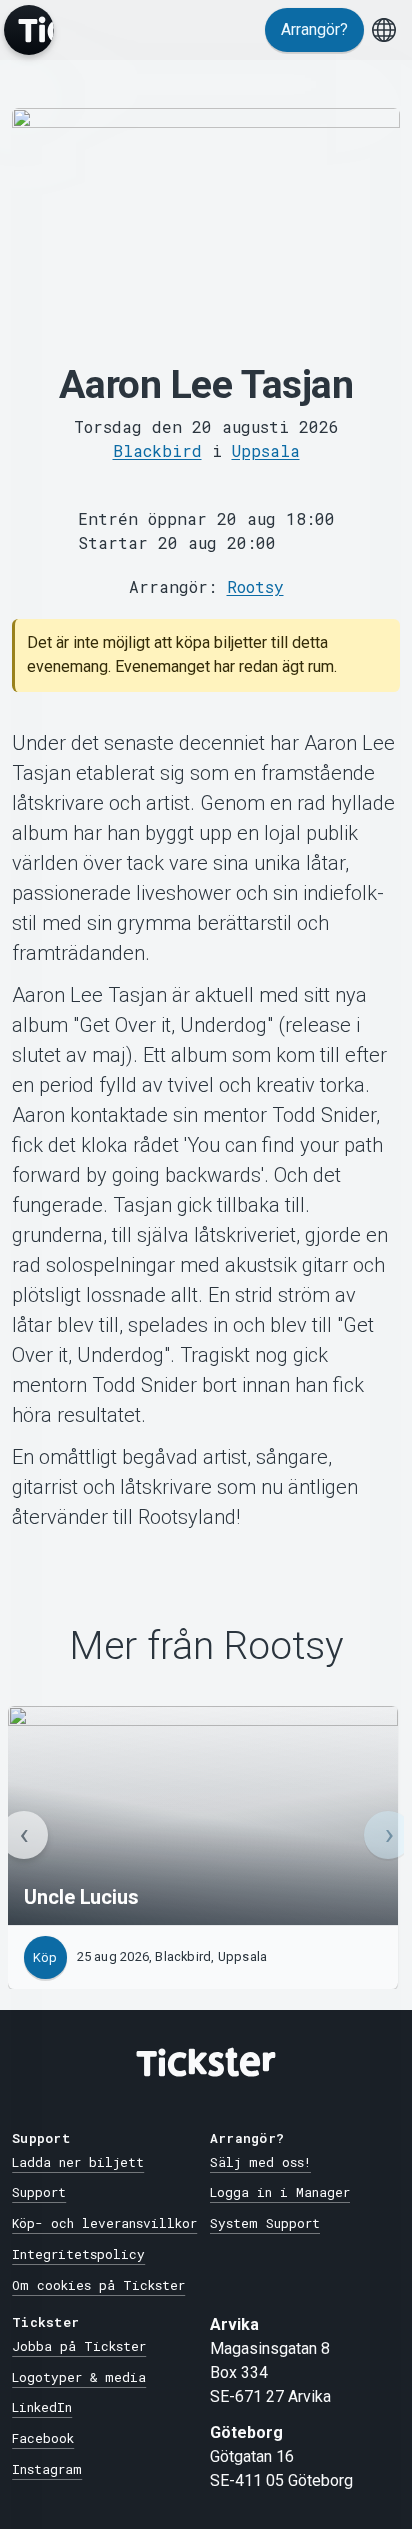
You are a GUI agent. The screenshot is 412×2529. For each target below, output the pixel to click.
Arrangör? (314, 29)
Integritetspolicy (78, 2254)
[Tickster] (29, 30)
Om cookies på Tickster (98, 2285)
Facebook (43, 2438)
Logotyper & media (79, 2377)
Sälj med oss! (260, 2162)
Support (39, 2192)
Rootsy (255, 586)
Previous (24, 1835)
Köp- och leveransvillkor (104, 2223)
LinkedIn (42, 2407)
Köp (45, 1957)
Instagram (47, 2469)
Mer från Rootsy (206, 1646)
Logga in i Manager (280, 2192)
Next (388, 1835)
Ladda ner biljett (78, 2162)
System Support (265, 2223)
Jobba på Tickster (79, 2346)
